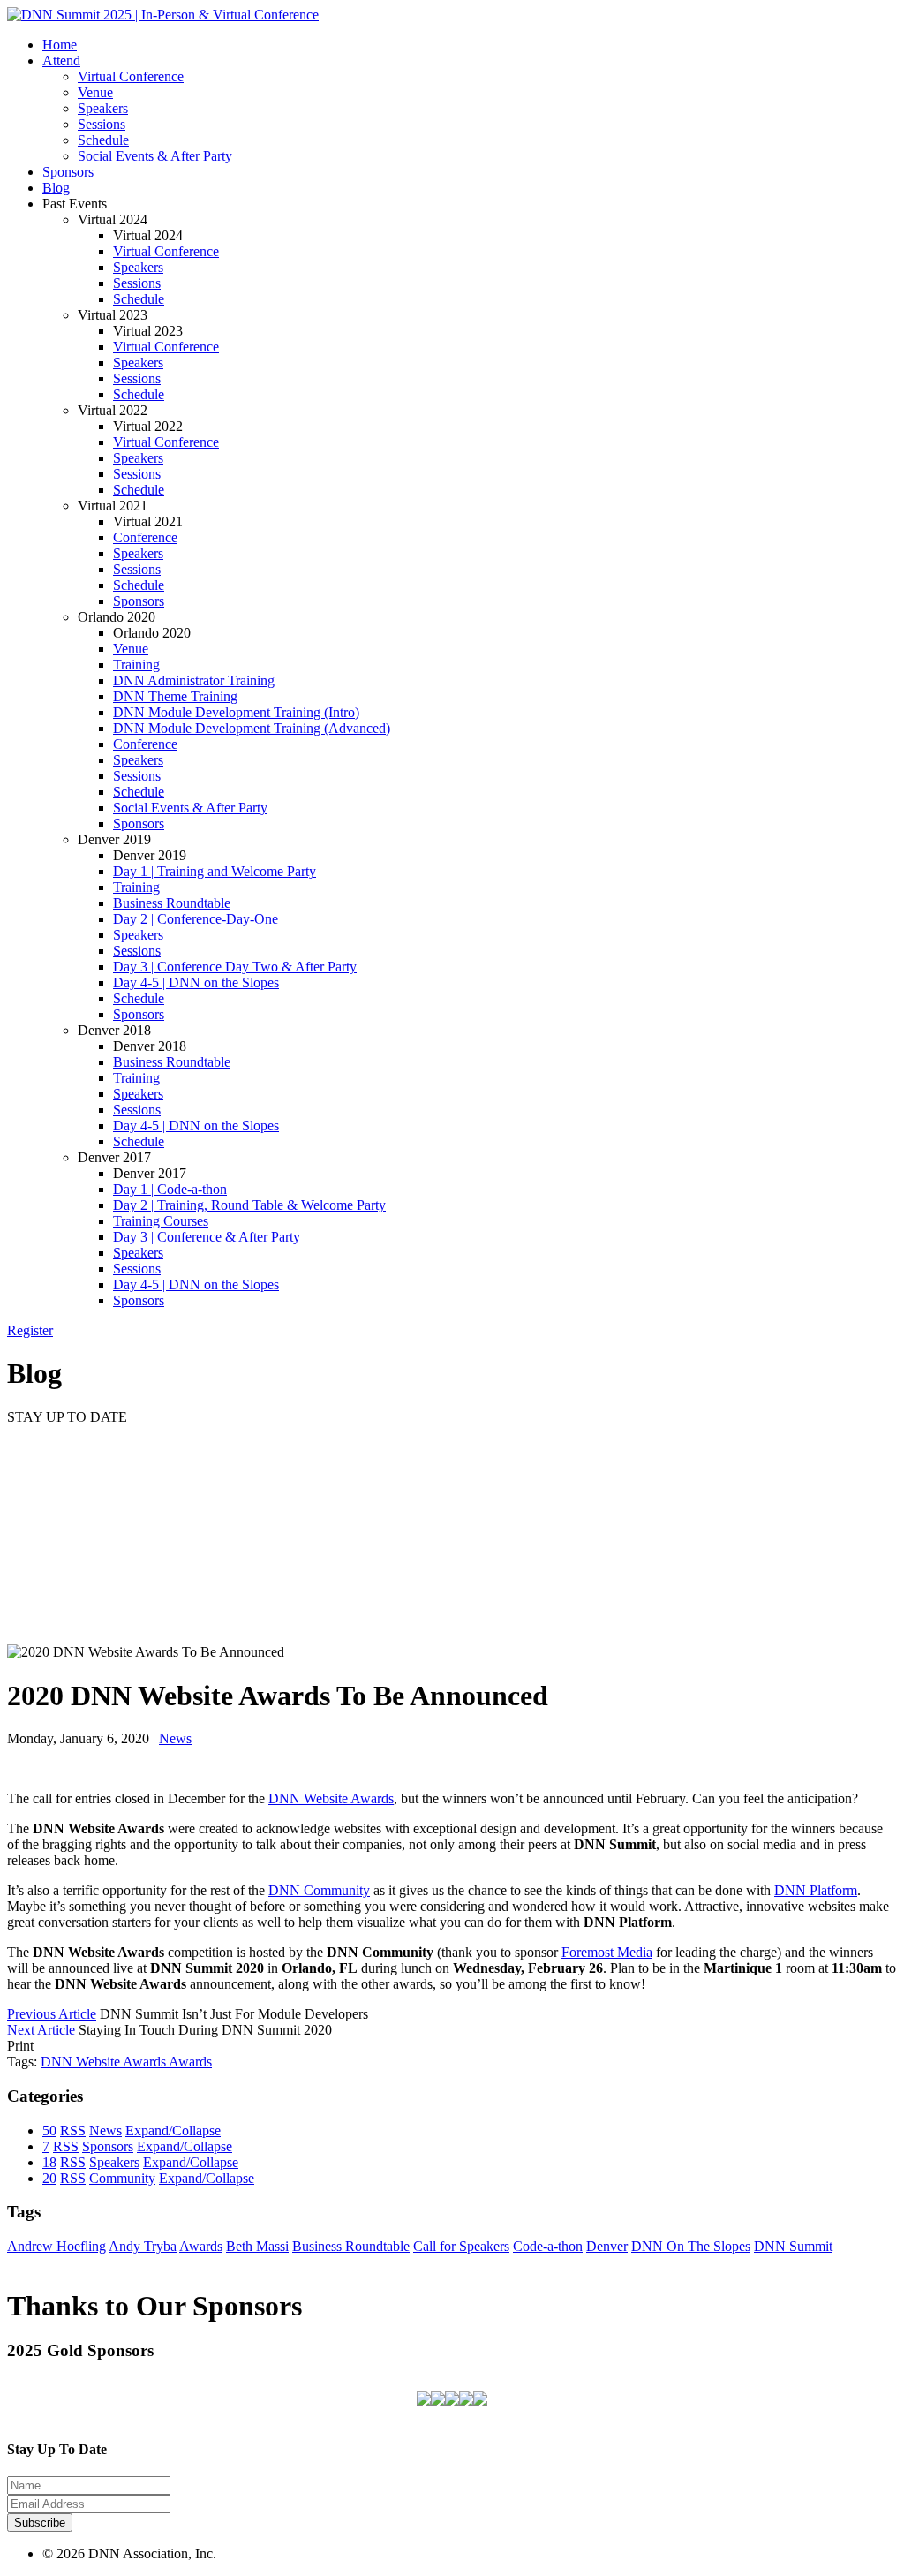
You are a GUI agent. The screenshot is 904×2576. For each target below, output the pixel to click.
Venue (95, 92)
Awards (190, 2062)
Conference (145, 537)
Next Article (41, 2030)
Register (30, 1330)
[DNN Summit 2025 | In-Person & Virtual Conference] (163, 15)
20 (49, 2178)
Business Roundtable (172, 903)
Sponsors (68, 172)
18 (49, 2162)
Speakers (103, 108)
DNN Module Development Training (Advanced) (252, 728)
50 (49, 2130)
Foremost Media (607, 1952)
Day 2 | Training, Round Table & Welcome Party (249, 1205)
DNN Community (319, 1890)
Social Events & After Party (155, 156)
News (175, 1738)
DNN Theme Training (175, 696)
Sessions (102, 124)
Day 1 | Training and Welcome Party (215, 871)
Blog (56, 188)
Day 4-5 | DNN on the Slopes (196, 982)
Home (60, 45)
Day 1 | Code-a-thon (170, 1189)
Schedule (103, 140)
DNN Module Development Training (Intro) (236, 712)
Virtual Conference (131, 76)
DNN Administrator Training (194, 680)
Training (136, 665)
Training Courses (161, 1221)
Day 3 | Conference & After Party (207, 1237)
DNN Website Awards (331, 1798)
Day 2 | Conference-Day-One (196, 919)
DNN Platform (816, 1890)
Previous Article (52, 2014)
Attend (61, 60)
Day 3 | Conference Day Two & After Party (235, 967)
